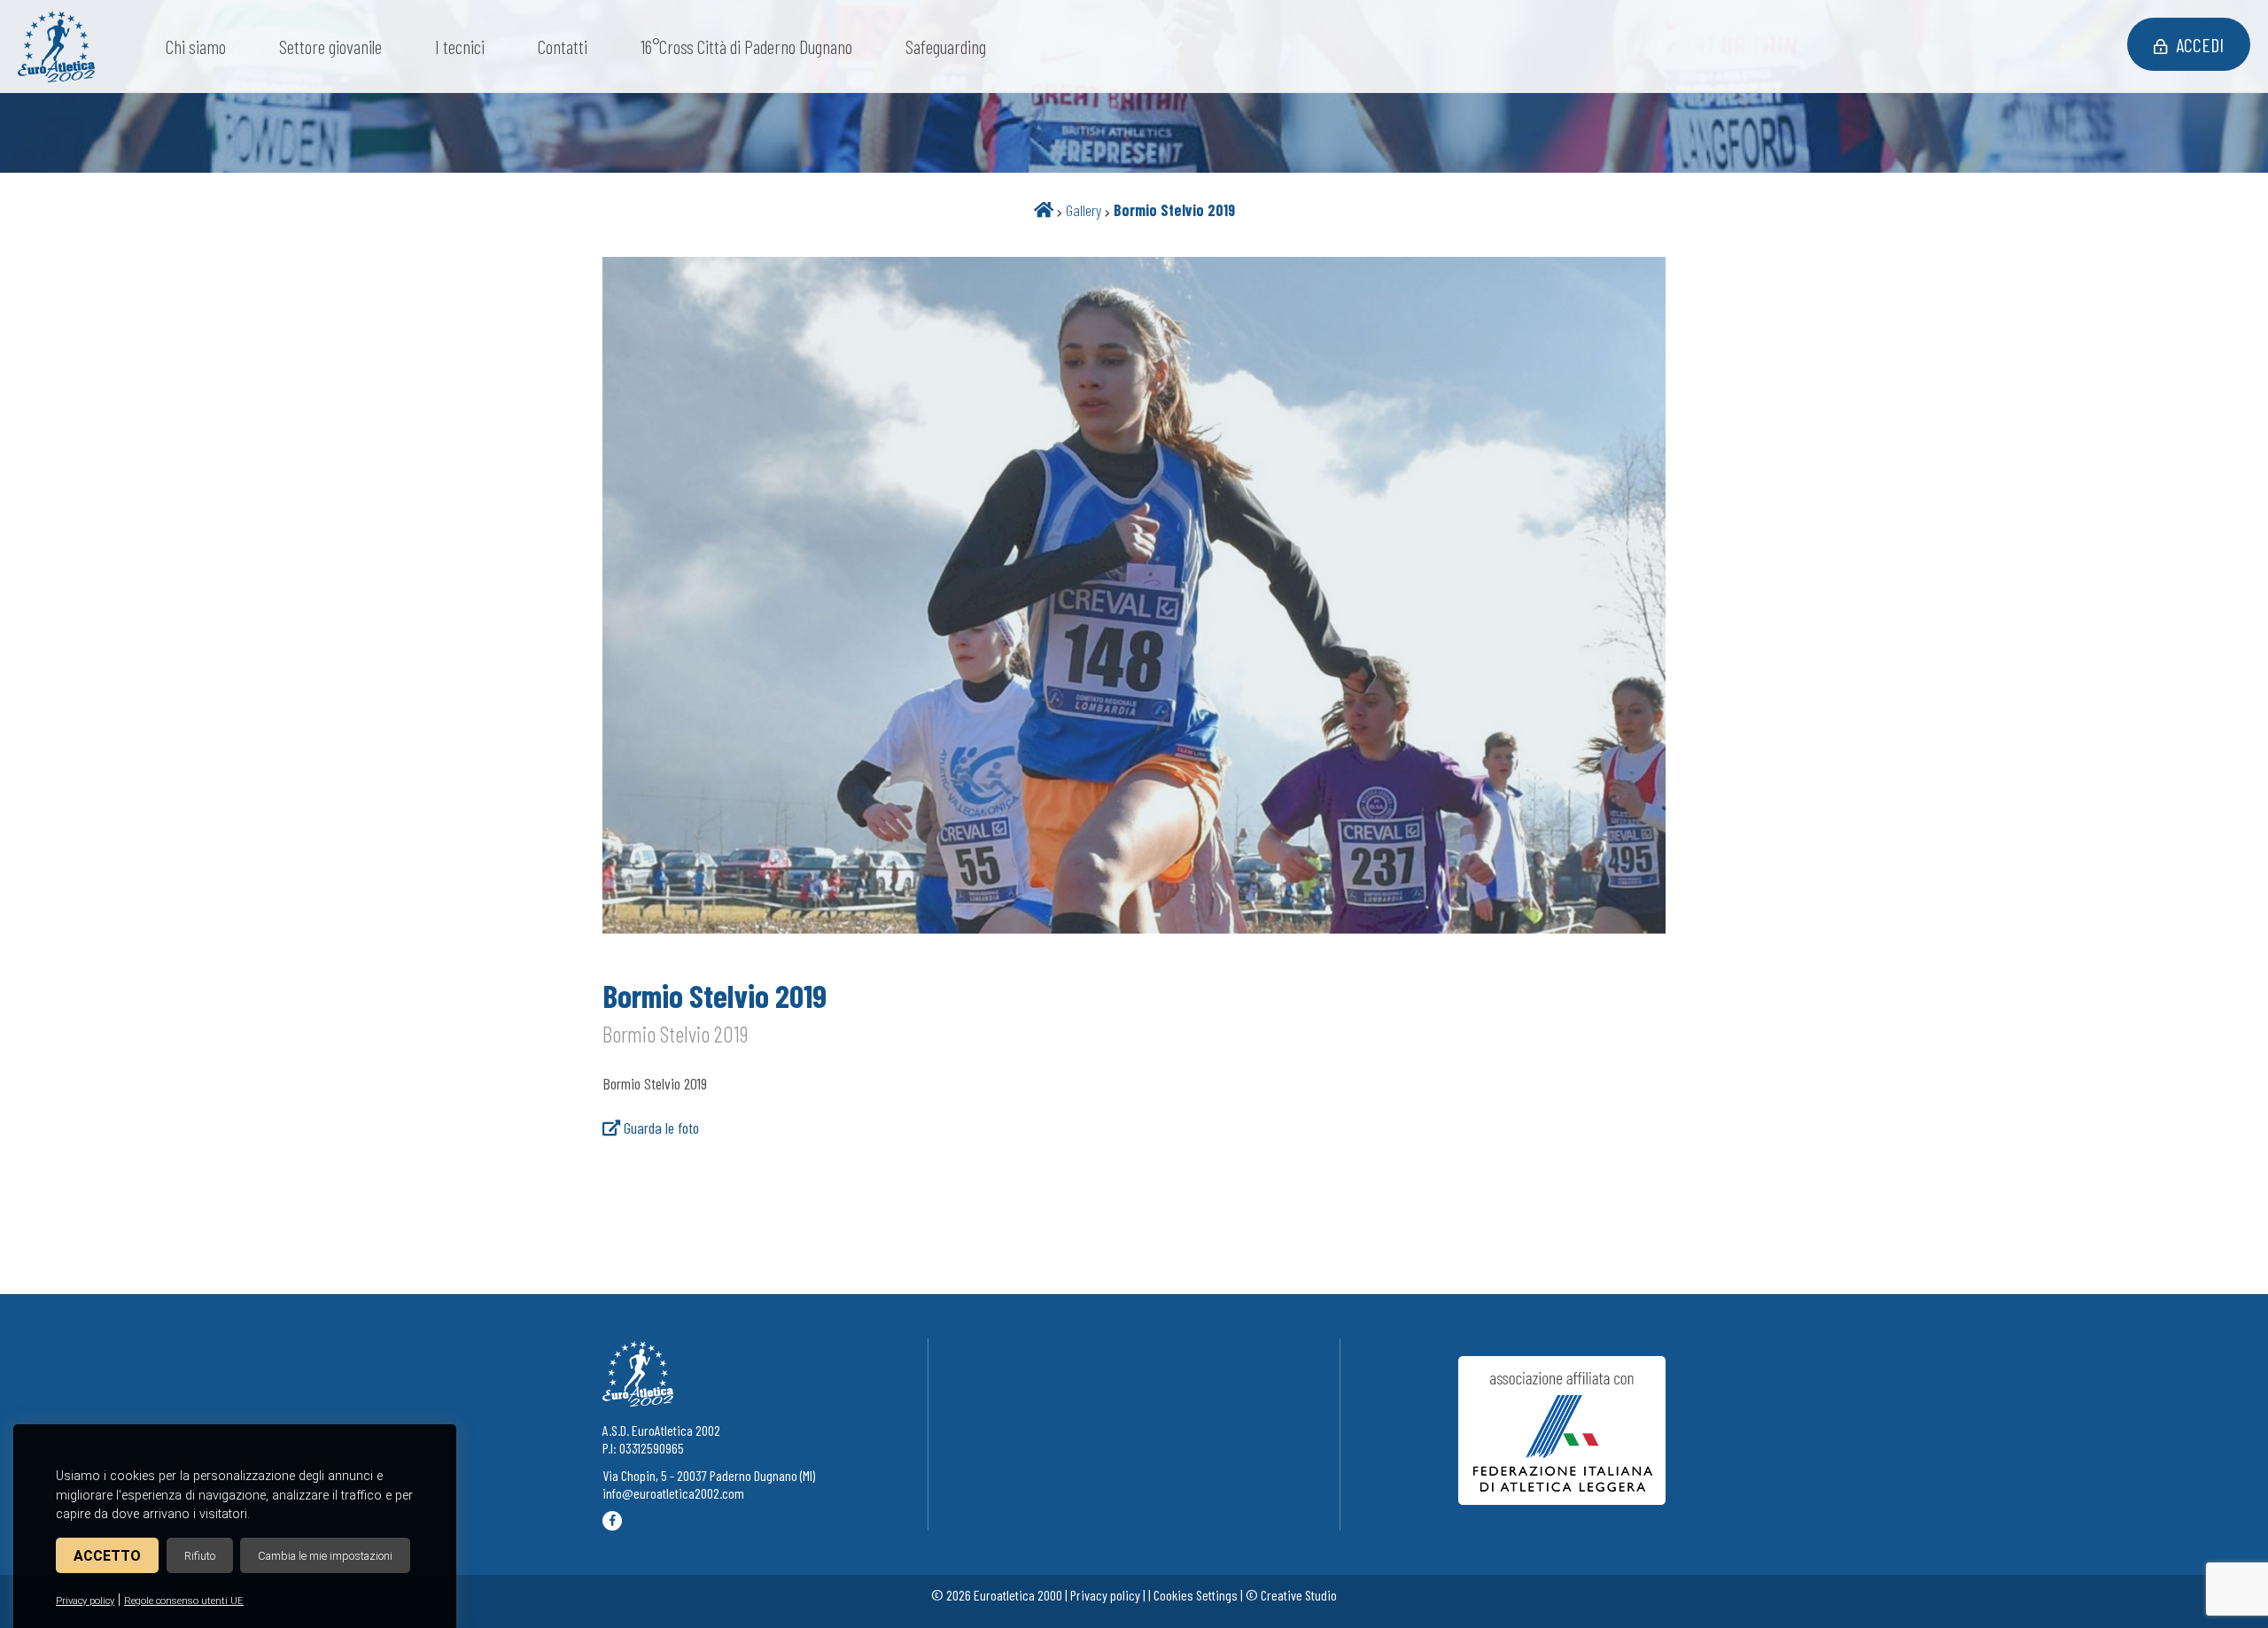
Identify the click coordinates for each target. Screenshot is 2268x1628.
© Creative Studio (1291, 1595)
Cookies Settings (1196, 1595)
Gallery (1084, 210)
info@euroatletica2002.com (673, 1493)
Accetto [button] (107, 1556)
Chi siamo (196, 47)
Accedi (2200, 44)
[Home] (1044, 210)
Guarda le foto (660, 1128)
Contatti (563, 47)
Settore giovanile (330, 47)
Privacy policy (85, 1601)
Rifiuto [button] (200, 1556)
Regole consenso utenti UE (184, 1601)
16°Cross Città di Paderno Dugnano (746, 47)
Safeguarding (946, 47)
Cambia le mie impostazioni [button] (325, 1556)
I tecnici (460, 47)
